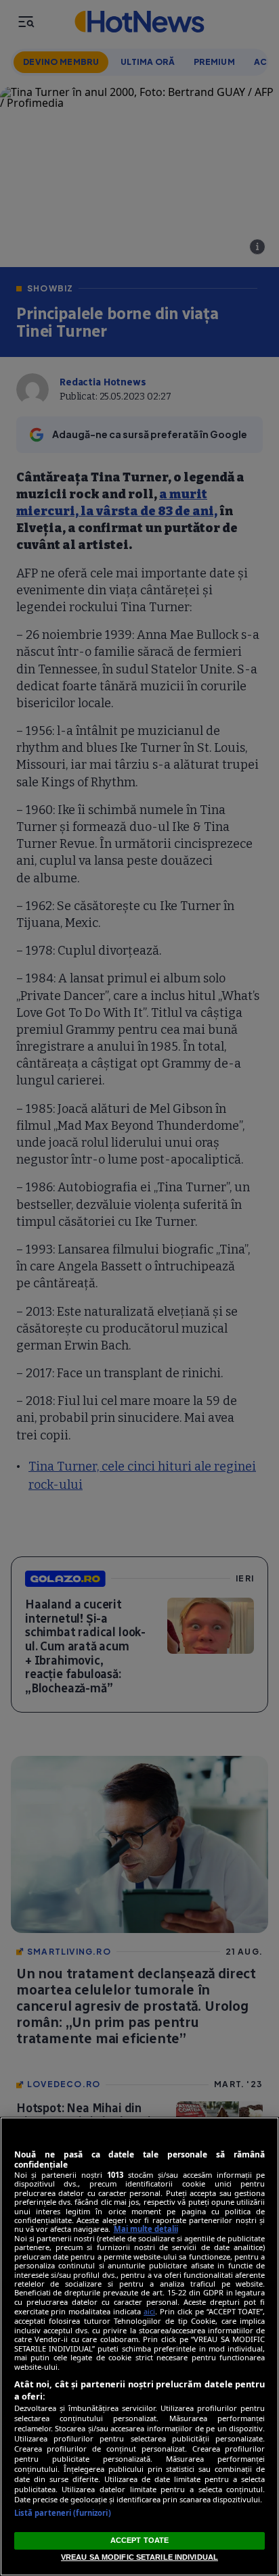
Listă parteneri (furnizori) (63, 2513)
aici (149, 2311)
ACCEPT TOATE (139, 2540)
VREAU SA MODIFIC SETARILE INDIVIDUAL (139, 2557)
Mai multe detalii (146, 2229)
